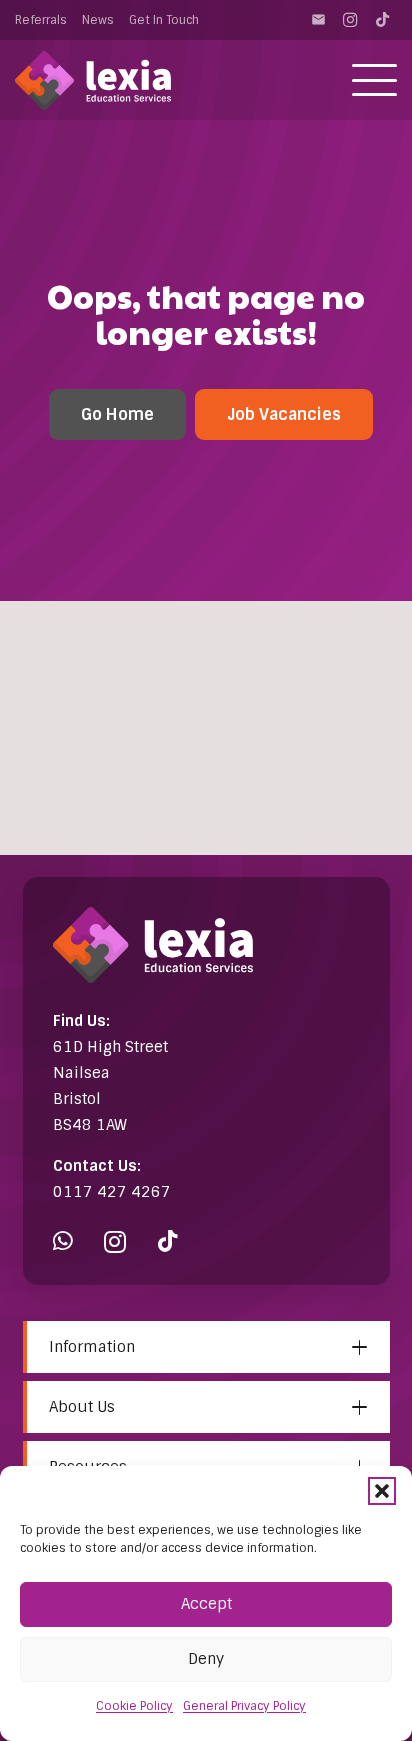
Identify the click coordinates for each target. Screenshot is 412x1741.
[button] (382, 1491)
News (98, 20)
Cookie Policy (134, 1706)
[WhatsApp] (63, 1241)
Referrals (41, 20)
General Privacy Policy (244, 1706)
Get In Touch (164, 20)
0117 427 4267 (112, 1192)
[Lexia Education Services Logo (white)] (93, 80)
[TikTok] (382, 20)
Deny (206, 1659)
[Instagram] (350, 20)
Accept (206, 1604)
